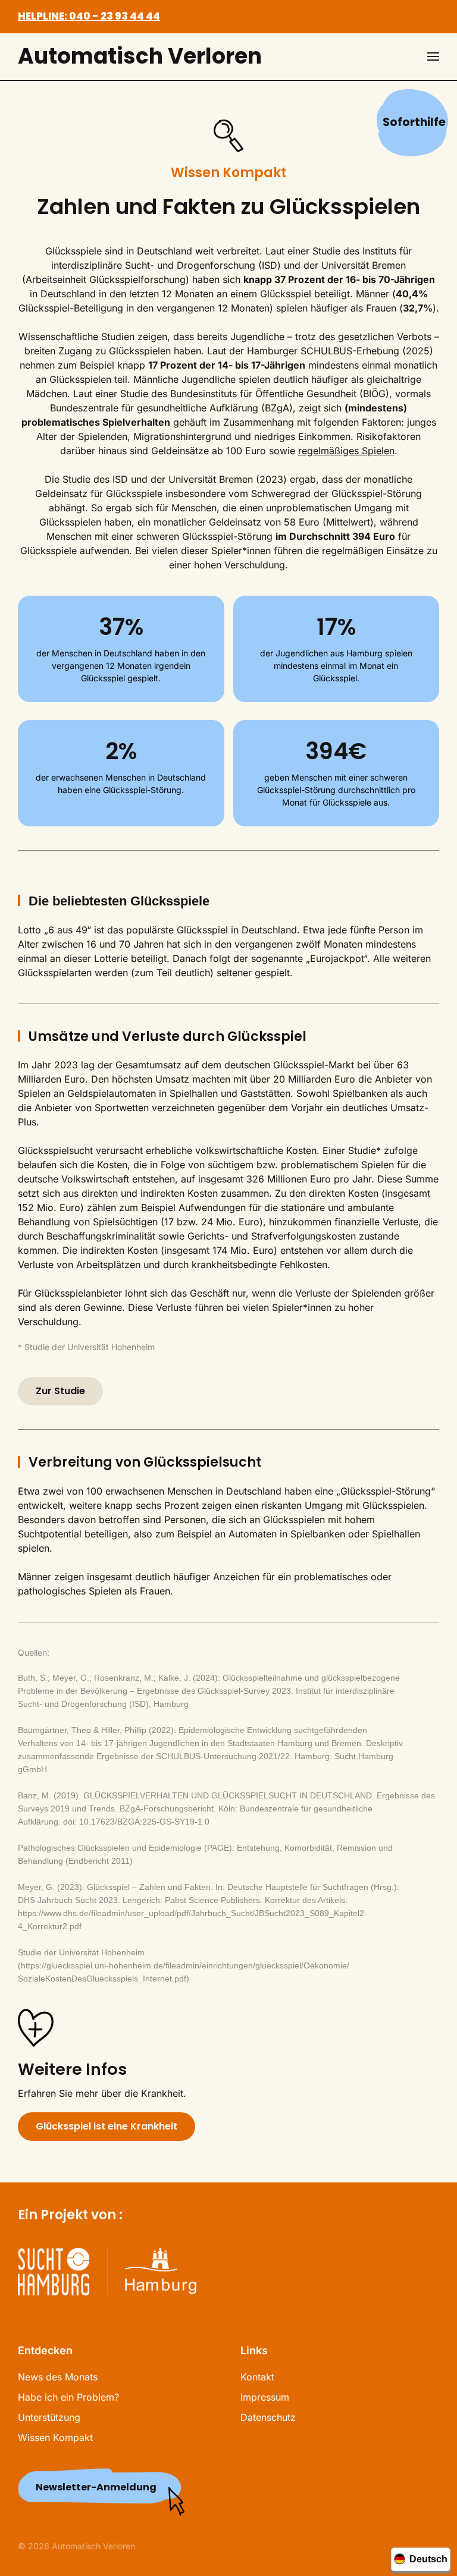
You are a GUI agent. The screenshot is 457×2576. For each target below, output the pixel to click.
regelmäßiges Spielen (346, 451)
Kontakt (257, 2377)
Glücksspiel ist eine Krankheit (107, 2126)
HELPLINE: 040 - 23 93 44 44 (89, 16)
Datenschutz (268, 2417)
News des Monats (58, 2377)
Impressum (265, 2397)
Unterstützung (49, 2417)
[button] (433, 56)
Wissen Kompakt (55, 2437)
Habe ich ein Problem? (68, 2397)
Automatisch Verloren (140, 56)
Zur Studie (60, 1391)
